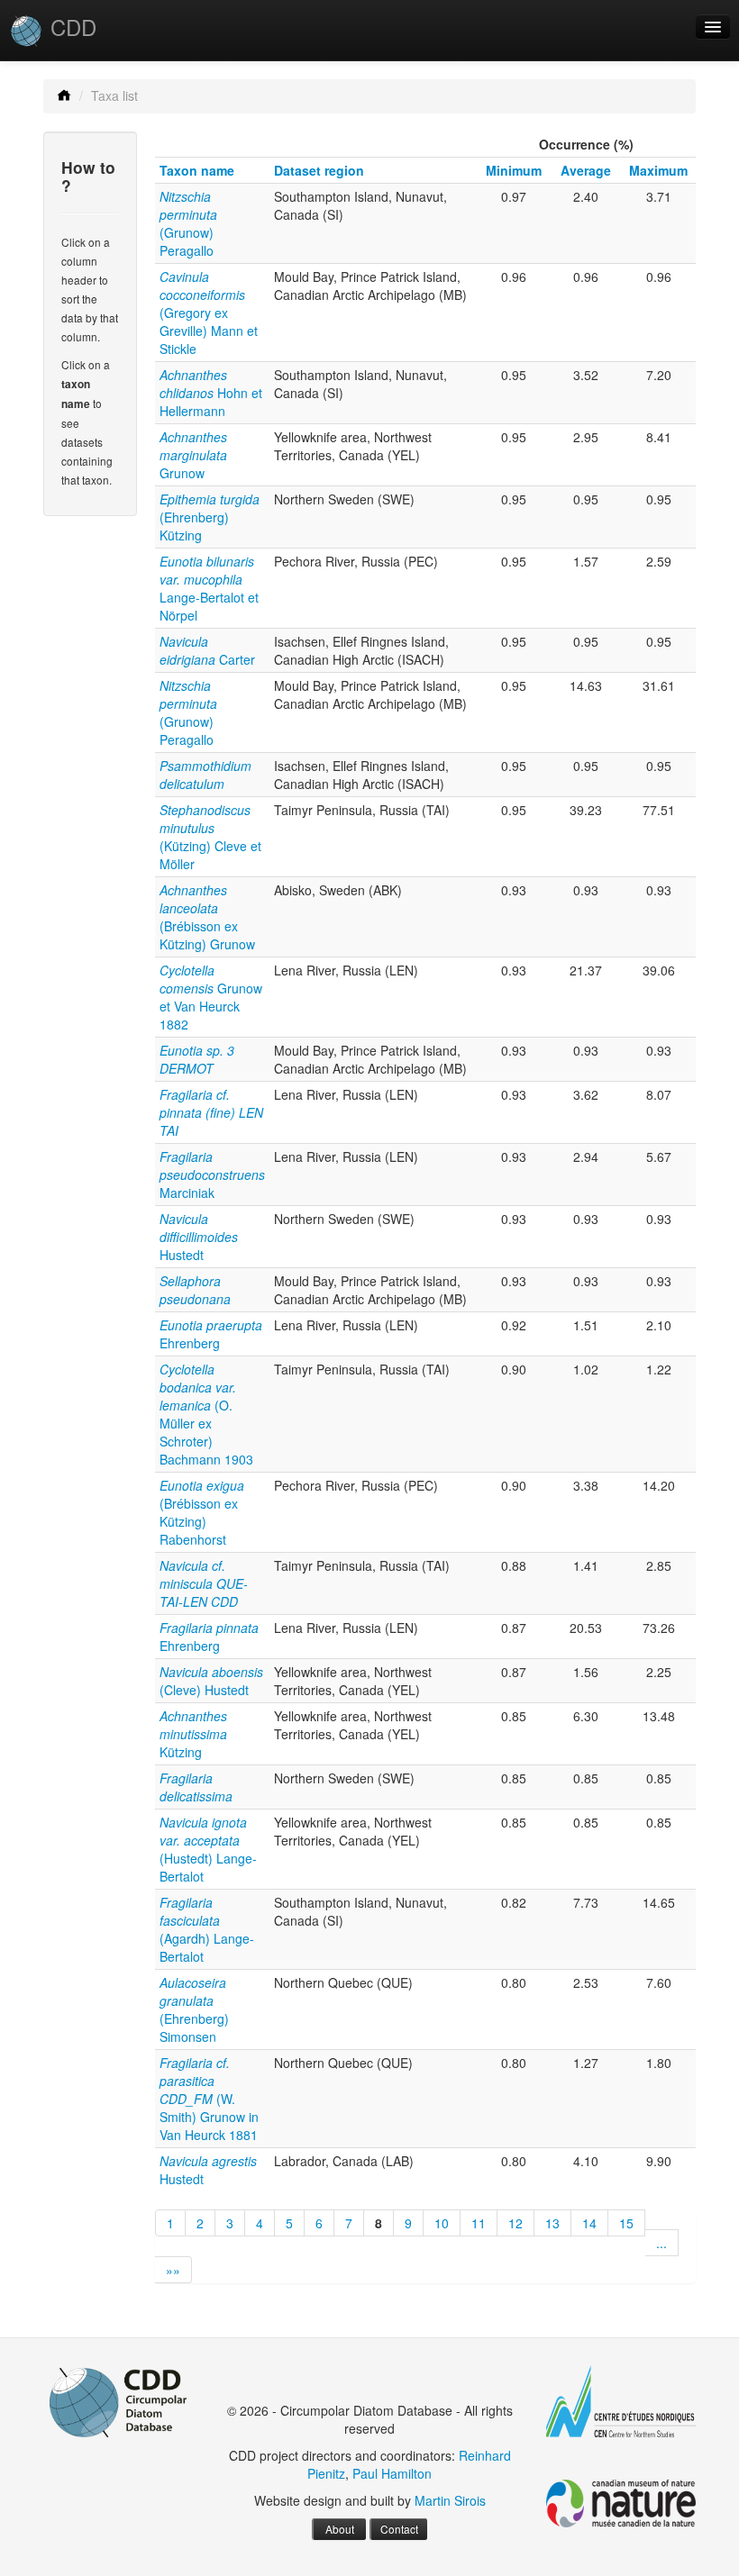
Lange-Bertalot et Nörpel (209, 588)
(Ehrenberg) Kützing (210, 517)
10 (442, 2223)
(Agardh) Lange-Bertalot (207, 1929)
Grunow (193, 455)
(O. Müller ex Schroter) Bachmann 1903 (206, 1414)
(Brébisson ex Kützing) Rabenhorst (202, 1512)
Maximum (658, 170)
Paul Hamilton (392, 2473)
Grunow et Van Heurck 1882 (211, 997)
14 (589, 2223)
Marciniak (212, 1175)
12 (515, 2223)
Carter (207, 650)
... (661, 2243)
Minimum (514, 170)
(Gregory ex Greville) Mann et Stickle (209, 313)
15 (626, 2223)
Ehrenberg (211, 1334)
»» (173, 2270)
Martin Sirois (450, 2500)
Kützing (193, 1734)
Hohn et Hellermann (211, 393)
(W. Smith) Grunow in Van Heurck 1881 (209, 2099)
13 (552, 2223)
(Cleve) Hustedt (211, 1681)
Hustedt (199, 1237)
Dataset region (319, 170)
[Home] (64, 95)
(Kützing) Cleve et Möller (210, 837)
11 (479, 2223)
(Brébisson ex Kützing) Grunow (207, 917)
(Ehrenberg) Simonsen (194, 2009)
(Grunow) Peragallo (188, 223)
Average (586, 170)
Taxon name (197, 170)
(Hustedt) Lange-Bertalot (208, 1849)
